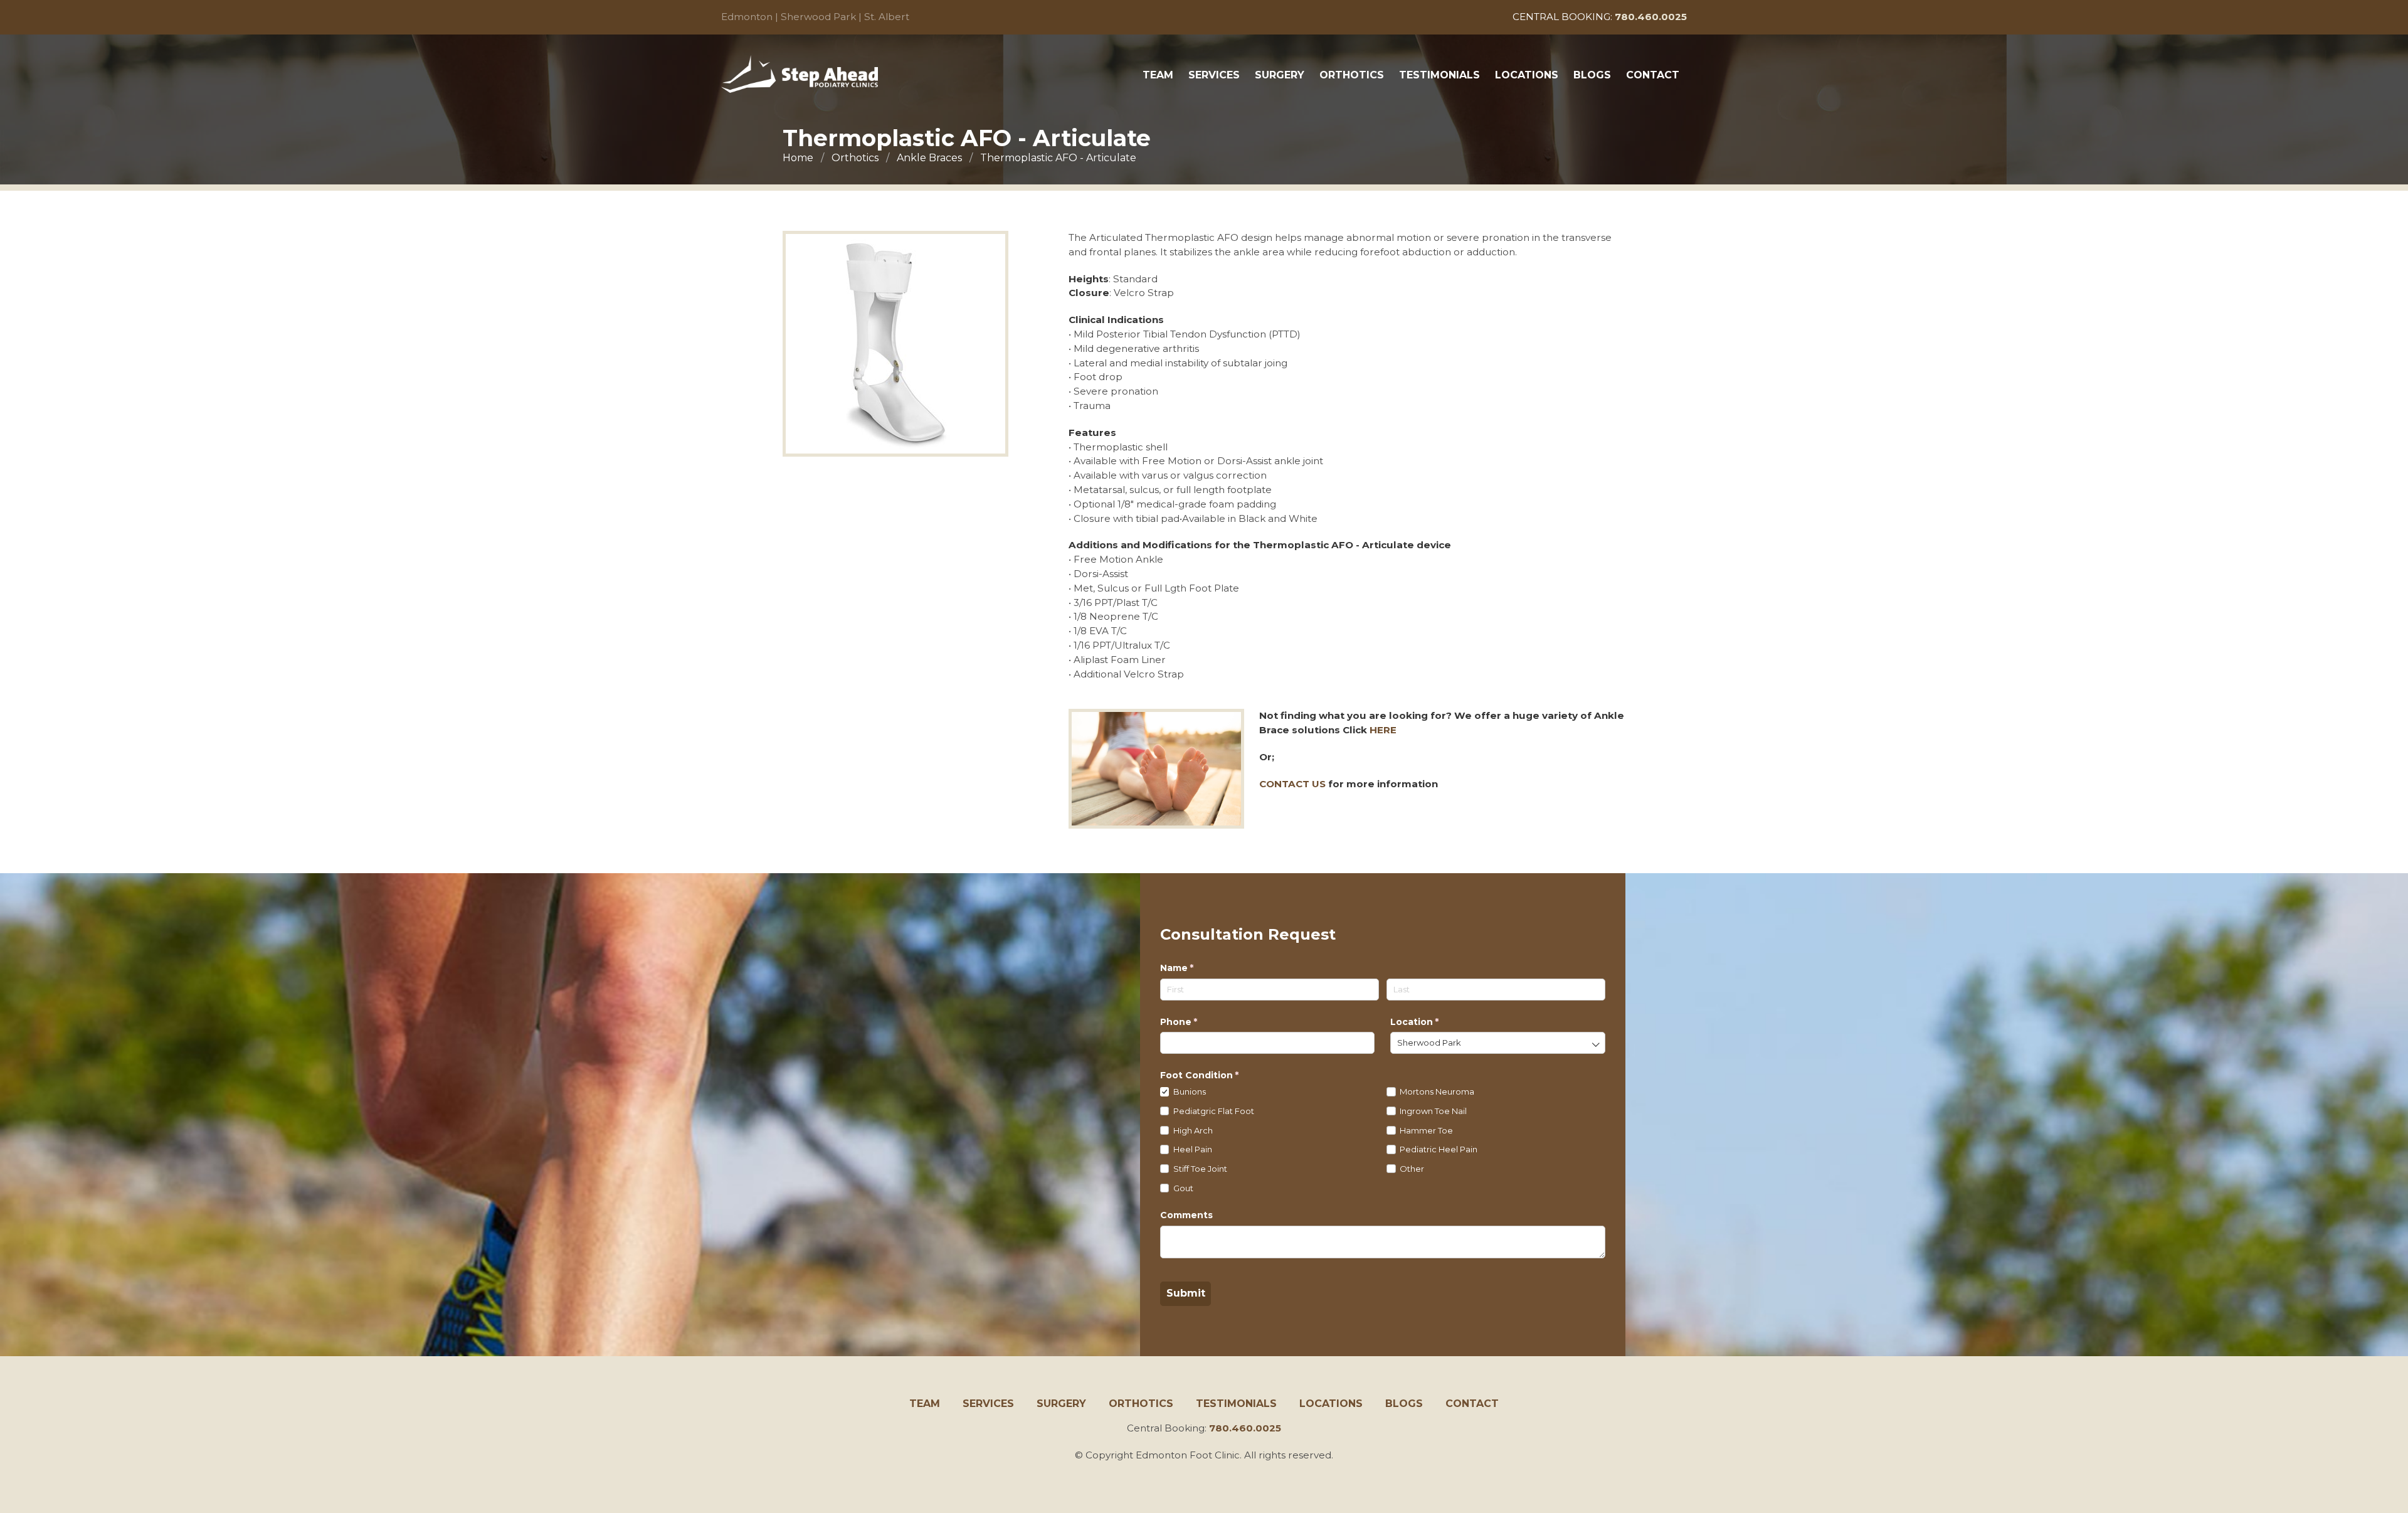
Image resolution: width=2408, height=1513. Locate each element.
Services (1214, 75)
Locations (1527, 75)
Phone (1200, 1022)
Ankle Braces (929, 158)
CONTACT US (1292, 784)
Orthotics (1352, 75)
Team (1158, 75)
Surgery (1280, 75)
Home (798, 158)
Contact (1653, 75)
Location (1435, 1022)
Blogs (1592, 75)
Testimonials (1439, 75)
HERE (1383, 730)
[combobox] (1497, 1043)
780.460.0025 (1245, 1428)
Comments (1186, 1215)
